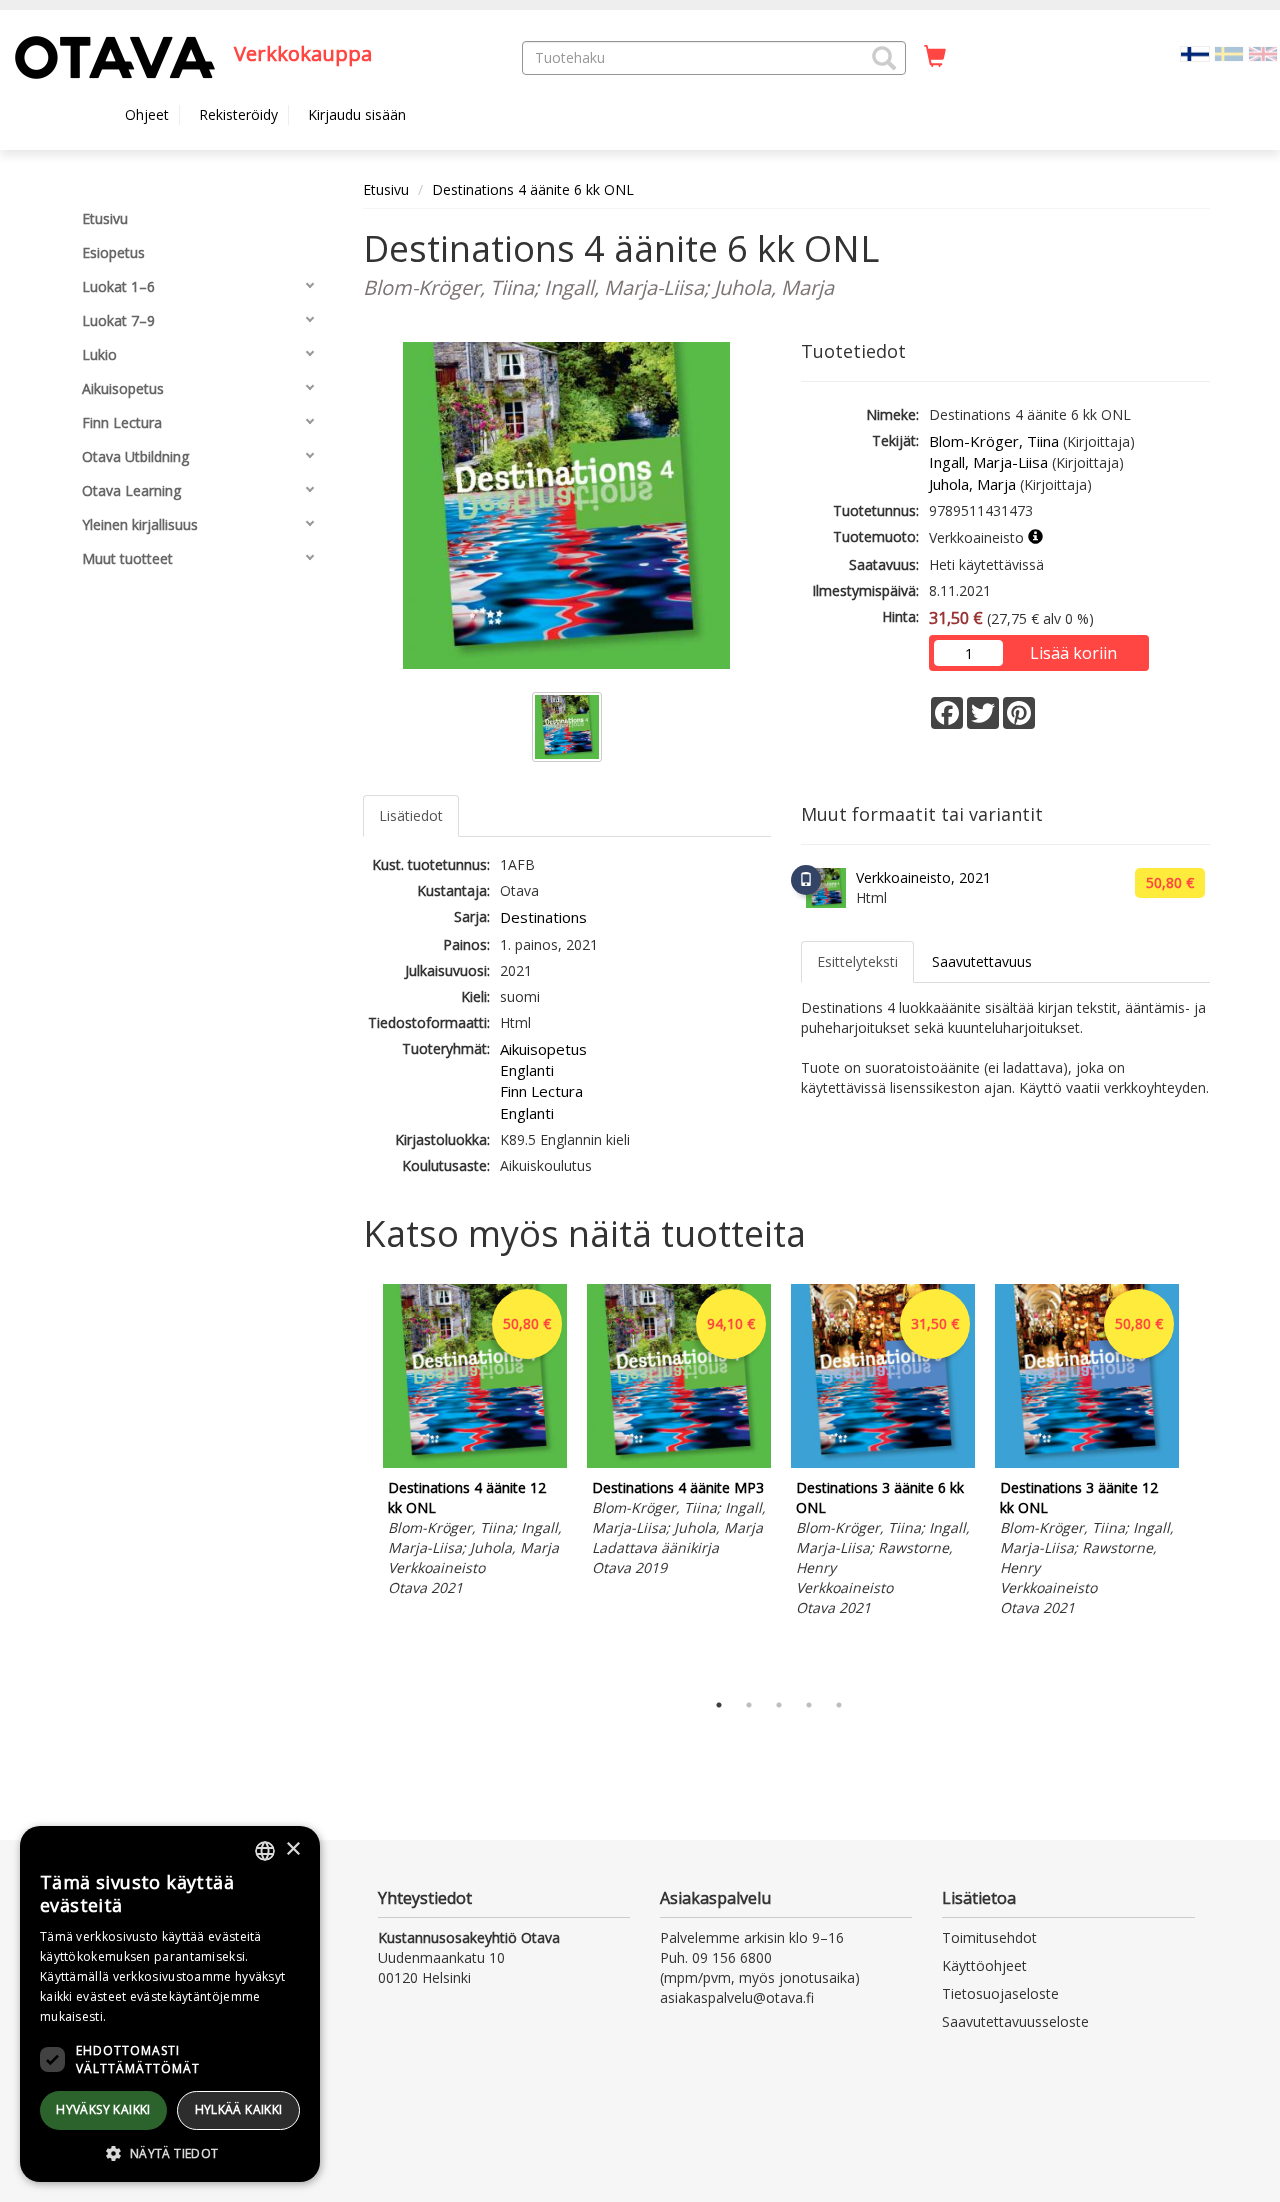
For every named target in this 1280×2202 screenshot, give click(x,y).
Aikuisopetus (543, 1049)
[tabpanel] (475, 1443)
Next (1200, 1482)
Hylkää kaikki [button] (239, 2109)
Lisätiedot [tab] (411, 815)
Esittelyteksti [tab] (857, 961)
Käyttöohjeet (984, 1965)
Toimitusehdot (989, 1937)
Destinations (543, 917)
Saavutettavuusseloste (1015, 2021)
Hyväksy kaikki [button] (103, 2109)
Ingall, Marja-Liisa (988, 462)
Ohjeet (147, 114)
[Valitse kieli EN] (1263, 52)
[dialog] (170, 2004)
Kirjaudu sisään (357, 114)
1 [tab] (719, 1705)
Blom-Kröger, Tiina (994, 441)
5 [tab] (839, 1705)
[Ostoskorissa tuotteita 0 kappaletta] (935, 57)
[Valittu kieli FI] (1195, 52)
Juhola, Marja (972, 484)
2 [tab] (749, 1705)
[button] (884, 58)
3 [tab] (779, 1705)
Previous (358, 1482)
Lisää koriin (1073, 653)
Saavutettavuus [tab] (982, 961)
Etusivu (386, 189)
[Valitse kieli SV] (1229, 52)
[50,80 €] (475, 1462)
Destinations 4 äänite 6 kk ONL (533, 189)
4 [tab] (809, 1705)
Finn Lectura (541, 1091)
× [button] (292, 1849)
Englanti (527, 1070)
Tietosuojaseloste (1000, 1993)
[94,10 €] (679, 1462)
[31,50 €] (883, 1462)
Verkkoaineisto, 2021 (923, 877)
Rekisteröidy (238, 114)
